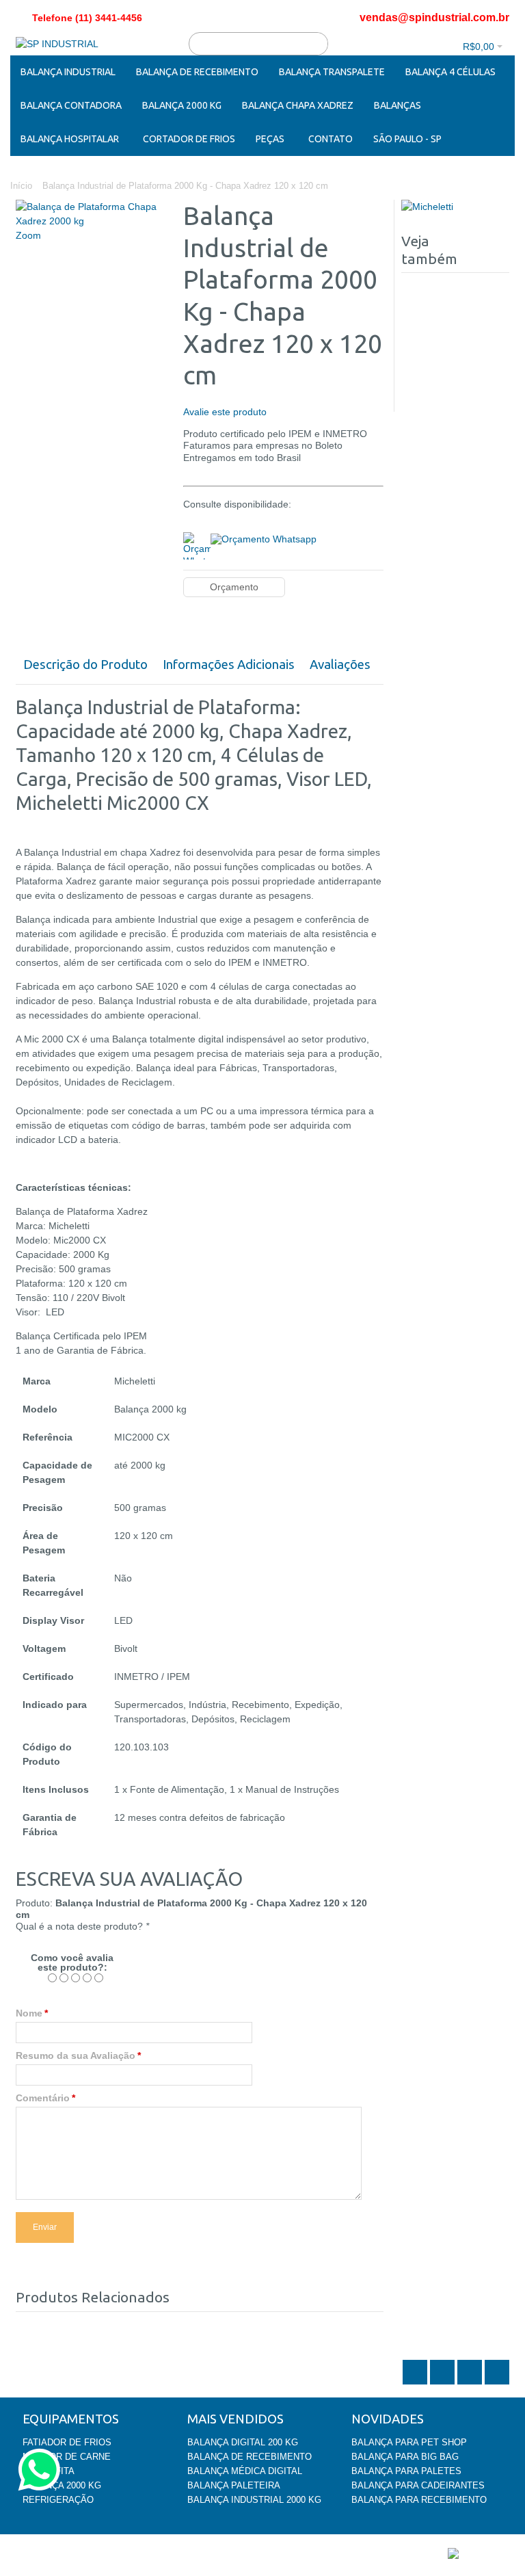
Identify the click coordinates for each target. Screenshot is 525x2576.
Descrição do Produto (85, 665)
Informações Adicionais (229, 665)
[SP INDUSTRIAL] (57, 44)
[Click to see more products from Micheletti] (455, 207)
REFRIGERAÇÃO (58, 2500)
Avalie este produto (225, 412)
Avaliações (340, 665)
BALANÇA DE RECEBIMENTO (250, 2457)
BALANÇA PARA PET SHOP (409, 2442)
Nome (29, 2013)
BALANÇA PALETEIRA (234, 2485)
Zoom (28, 235)
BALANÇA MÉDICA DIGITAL (245, 2471)
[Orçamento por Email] (264, 538)
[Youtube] (497, 2383)
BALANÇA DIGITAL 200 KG (243, 2442)
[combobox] (258, 44)
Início (21, 186)
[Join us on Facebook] (444, 2383)
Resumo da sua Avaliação (76, 2055)
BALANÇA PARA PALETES (406, 2471)
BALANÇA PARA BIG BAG (405, 2457)
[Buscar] (317, 44)
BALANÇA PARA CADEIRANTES (418, 2485)
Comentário (43, 2098)
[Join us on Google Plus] (471, 2383)
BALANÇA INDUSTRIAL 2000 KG (254, 2500)
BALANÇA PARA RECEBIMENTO (419, 2500)
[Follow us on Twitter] (416, 2383)
